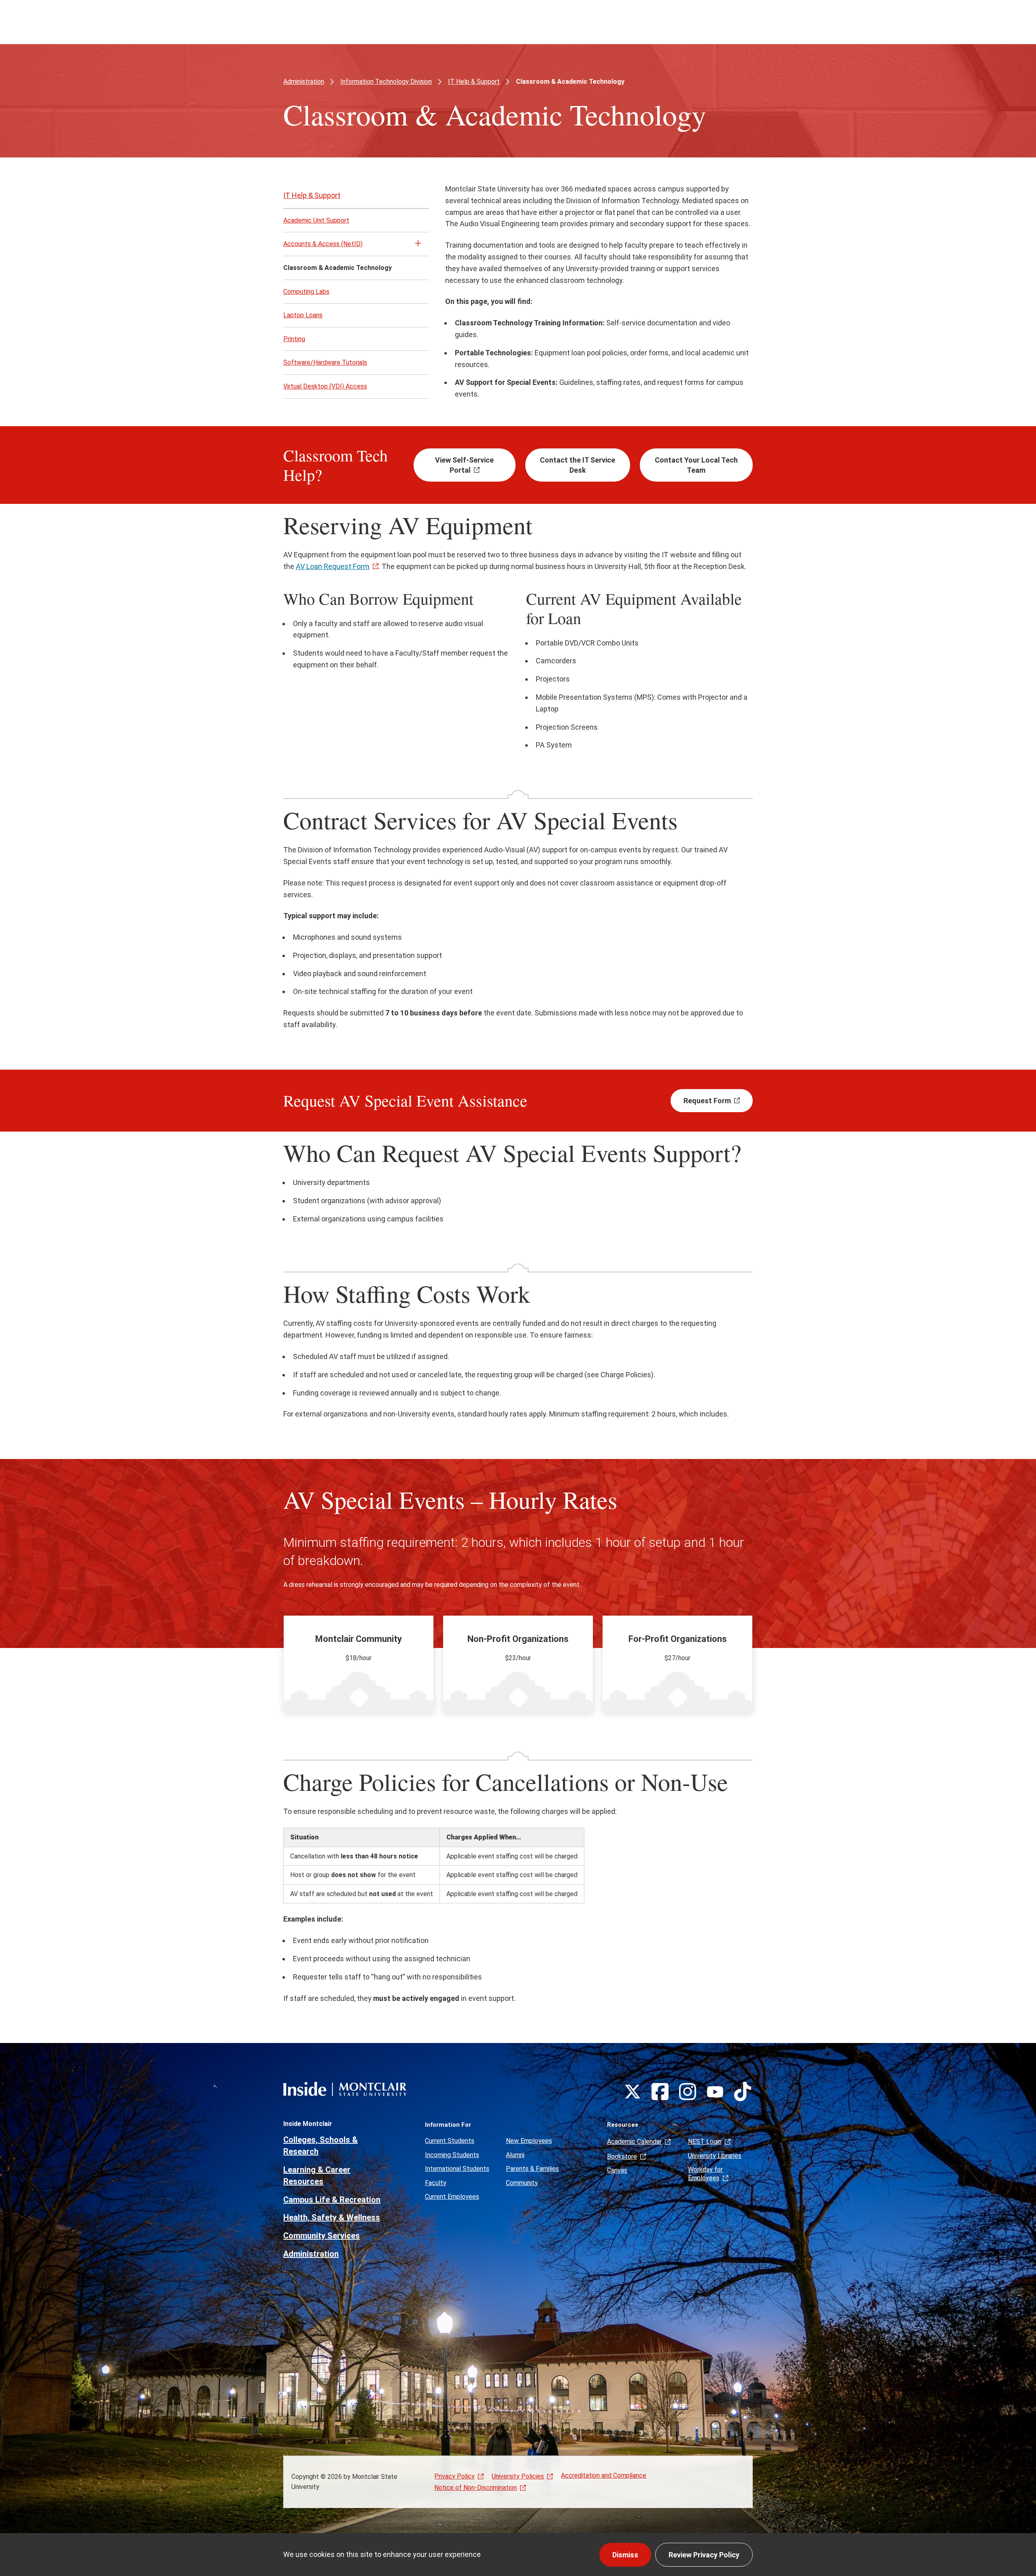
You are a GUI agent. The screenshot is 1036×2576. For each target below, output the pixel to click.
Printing (294, 339)
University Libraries (715, 2156)
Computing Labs (306, 292)
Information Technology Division (386, 82)
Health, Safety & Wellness (332, 2217)
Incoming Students (452, 2155)
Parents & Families (532, 2169)
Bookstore (622, 2157)
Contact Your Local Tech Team (696, 465)
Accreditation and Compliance (604, 2475)
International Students (457, 2169)
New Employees (529, 2141)
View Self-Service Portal (464, 465)
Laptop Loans (303, 315)
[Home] (345, 2089)
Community (522, 2183)
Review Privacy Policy (704, 2555)
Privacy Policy (454, 2476)
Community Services (322, 2236)
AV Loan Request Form (333, 566)
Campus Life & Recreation (332, 2200)
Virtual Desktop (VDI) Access (325, 386)
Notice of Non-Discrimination (476, 2488)
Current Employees (452, 2197)
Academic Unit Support (316, 220)
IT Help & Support (474, 82)
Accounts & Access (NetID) (323, 244)
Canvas (617, 2170)
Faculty (436, 2183)
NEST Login (705, 2142)
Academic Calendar (634, 2142)
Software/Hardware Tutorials (325, 362)
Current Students (450, 2141)
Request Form (707, 1101)
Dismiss (625, 2555)
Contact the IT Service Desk (577, 465)
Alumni (515, 2155)
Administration (304, 82)
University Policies (518, 2476)
